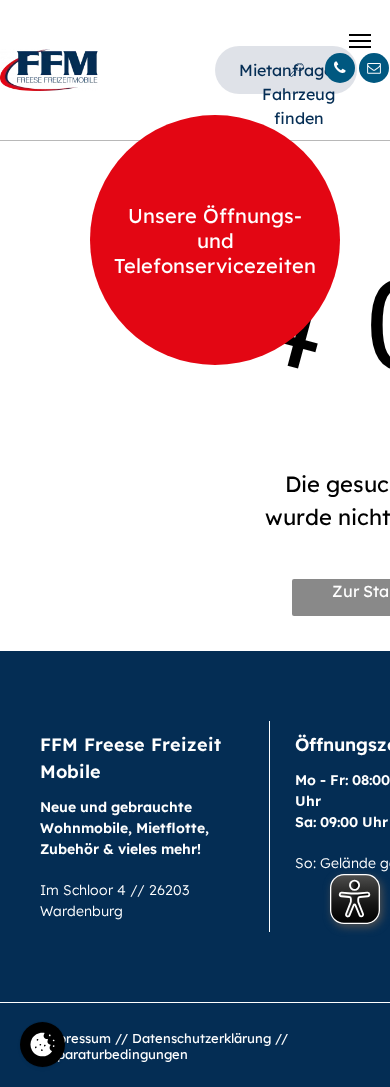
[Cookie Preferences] (42, 1044)
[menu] (360, 41)
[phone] (340, 70)
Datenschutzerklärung (201, 1038)
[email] (374, 70)
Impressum (75, 1038)
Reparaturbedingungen (114, 1054)
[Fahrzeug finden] (298, 70)
